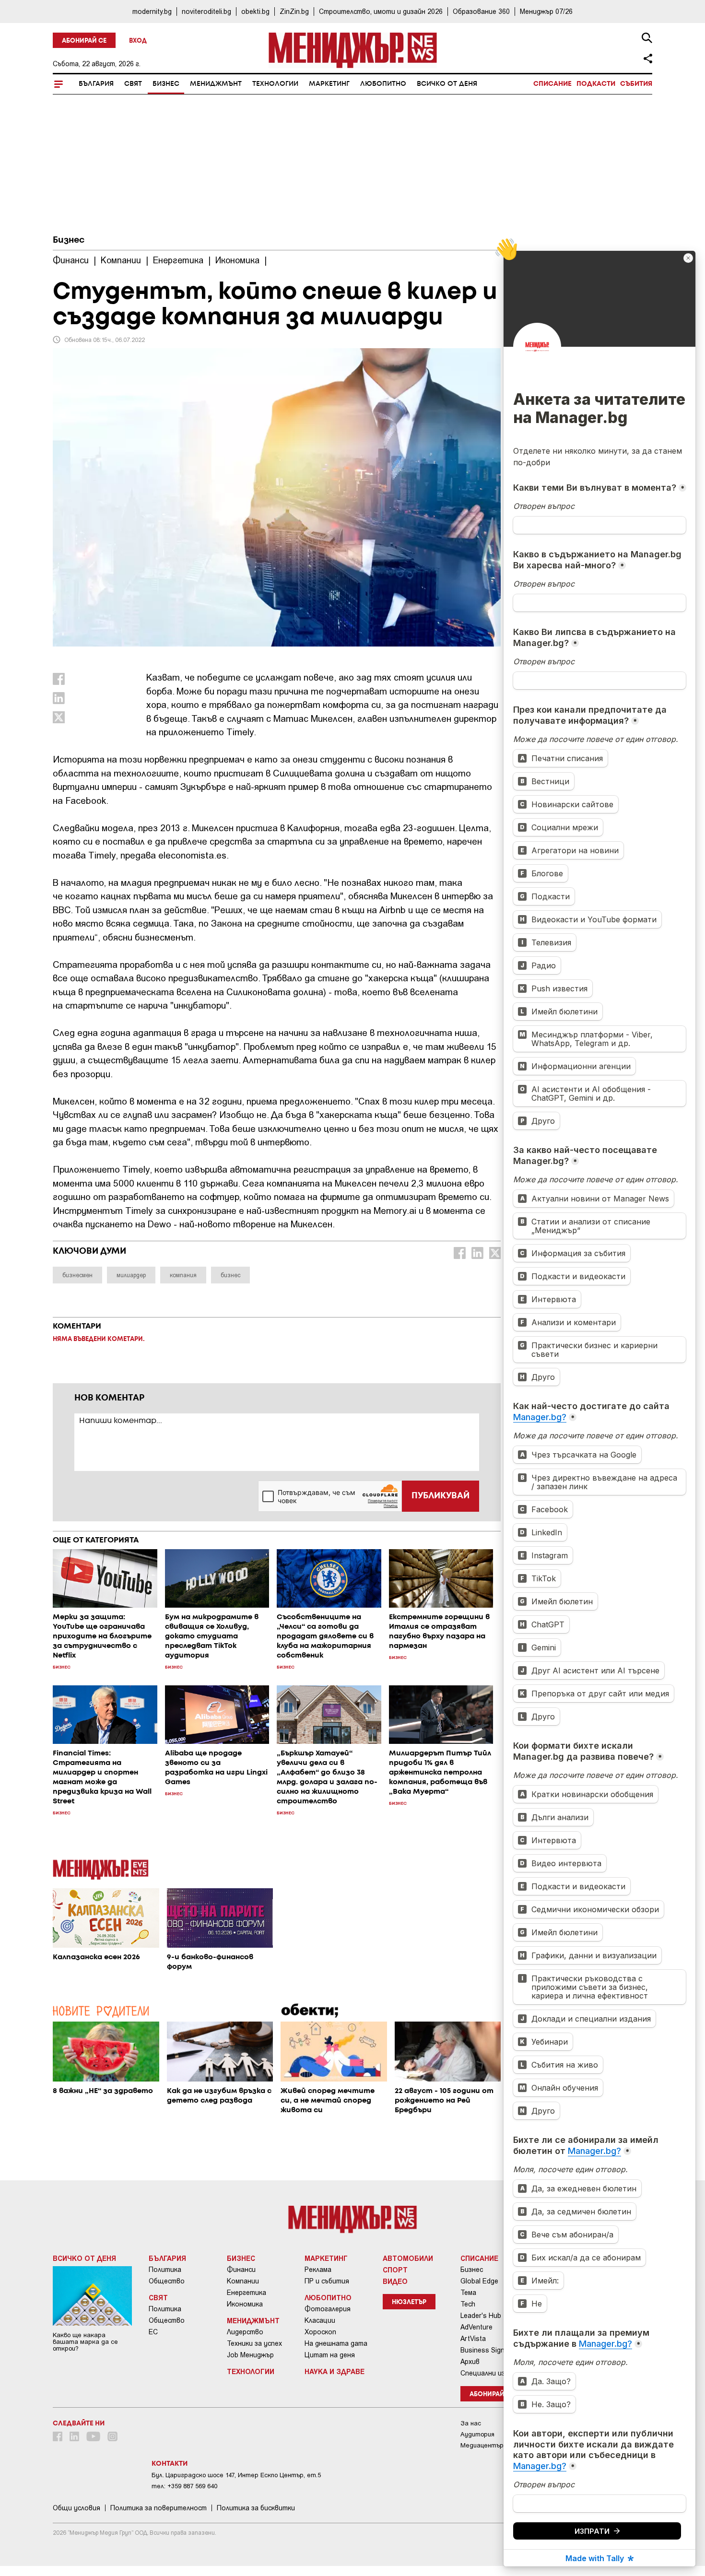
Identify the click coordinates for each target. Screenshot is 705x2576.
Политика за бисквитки (256, 2508)
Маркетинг (329, 84)
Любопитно (383, 84)
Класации (320, 2320)
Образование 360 (481, 11)
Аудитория (477, 2434)
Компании (243, 2281)
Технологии (275, 84)
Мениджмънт (216, 84)
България (96, 84)
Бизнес (166, 84)
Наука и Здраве (335, 2371)
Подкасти (596, 84)
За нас (471, 2423)
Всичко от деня (447, 84)
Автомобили (408, 2258)
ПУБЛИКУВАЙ (441, 1496)
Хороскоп (320, 2332)
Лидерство (245, 2332)
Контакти (170, 2464)
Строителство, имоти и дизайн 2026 (381, 11)
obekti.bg (255, 11)
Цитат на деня (330, 2355)
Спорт (395, 2270)
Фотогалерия (328, 2309)
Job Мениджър (250, 2355)
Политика (165, 2270)
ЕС (153, 2332)
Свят (133, 84)
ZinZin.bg (294, 11)
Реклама (318, 2270)
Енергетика (247, 2293)
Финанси (241, 2270)
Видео (395, 2281)
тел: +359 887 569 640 (184, 2486)
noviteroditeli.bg (206, 11)
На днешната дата (336, 2343)
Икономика (245, 2304)
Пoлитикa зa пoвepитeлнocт (159, 2508)
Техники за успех (254, 2343)
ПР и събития (327, 2281)
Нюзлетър (409, 2302)
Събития (636, 84)
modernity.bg (152, 11)
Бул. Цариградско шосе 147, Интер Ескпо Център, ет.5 (236, 2475)
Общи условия (76, 2508)
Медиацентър (482, 2445)
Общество (167, 2281)
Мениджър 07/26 (546, 11)
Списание (552, 84)
